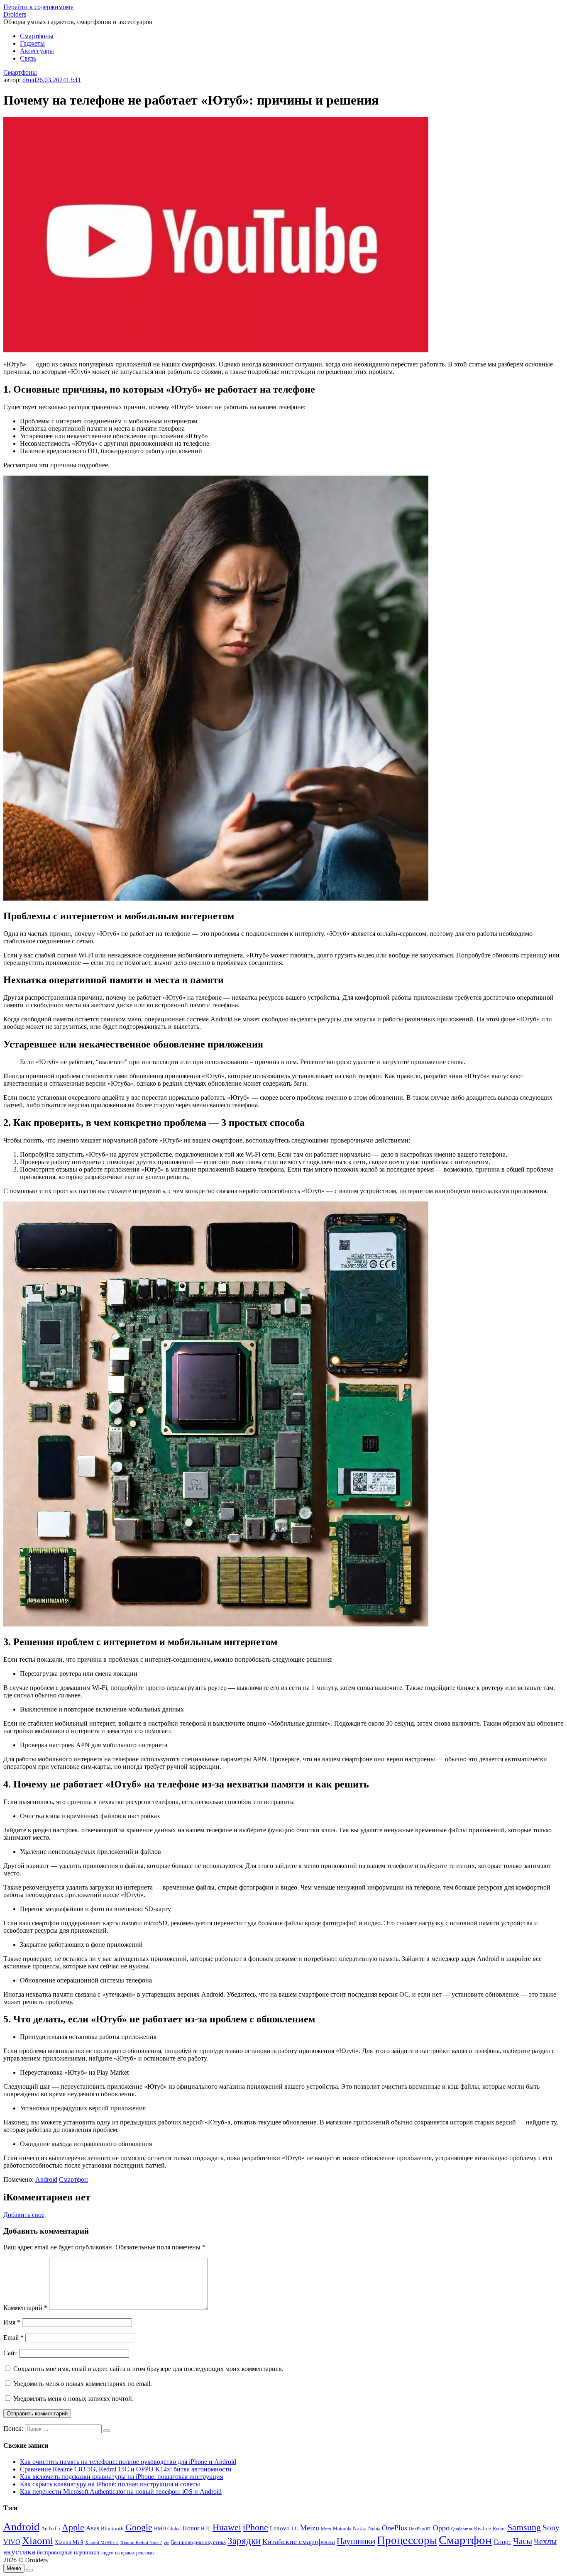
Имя (12, 2322)
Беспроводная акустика (198, 2542)
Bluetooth (112, 2529)
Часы (523, 2541)
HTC (206, 2529)
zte (167, 2542)
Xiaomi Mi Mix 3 (102, 2542)
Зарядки (244, 2541)
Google (139, 2527)
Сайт (10, 2353)
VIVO (12, 2542)
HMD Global (167, 2529)
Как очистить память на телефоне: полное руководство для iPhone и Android (128, 2462)
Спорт (502, 2542)
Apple (73, 2527)
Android (46, 2179)
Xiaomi (38, 2540)
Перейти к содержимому (38, 7)
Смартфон (73, 2179)
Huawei (227, 2527)
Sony (551, 2528)
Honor (191, 2528)
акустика (19, 2552)
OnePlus (395, 2528)
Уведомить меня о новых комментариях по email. (83, 2384)
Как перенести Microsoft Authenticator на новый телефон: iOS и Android (121, 2492)
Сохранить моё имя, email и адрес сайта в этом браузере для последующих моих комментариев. (148, 2369)
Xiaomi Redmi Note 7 (141, 2542)
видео (107, 2553)
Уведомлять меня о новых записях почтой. (73, 2399)
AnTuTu (51, 2529)
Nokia (360, 2528)
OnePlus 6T (420, 2529)
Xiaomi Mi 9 (69, 2542)
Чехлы (545, 2541)
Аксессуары (37, 51)
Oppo (441, 2528)
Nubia (374, 2529)
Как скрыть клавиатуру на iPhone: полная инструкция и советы (110, 2484)
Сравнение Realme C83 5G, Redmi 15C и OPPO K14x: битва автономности (126, 2469)
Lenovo (280, 2528)
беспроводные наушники (68, 2553)
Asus (93, 2528)
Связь (28, 58)
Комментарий (25, 2308)
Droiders (15, 14)
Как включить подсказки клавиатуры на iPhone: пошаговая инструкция (121, 2477)
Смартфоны (37, 36)
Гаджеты (32, 43)
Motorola (342, 2529)
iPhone (255, 2527)
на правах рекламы (135, 2553)
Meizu (310, 2528)
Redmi (499, 2529)
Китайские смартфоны (299, 2542)
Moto (326, 2529)
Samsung (524, 2527)
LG (295, 2528)
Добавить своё (24, 2215)
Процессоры (407, 2540)
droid (29, 80)
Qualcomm (462, 2529)
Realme (483, 2529)
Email (13, 2338)
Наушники (356, 2541)
